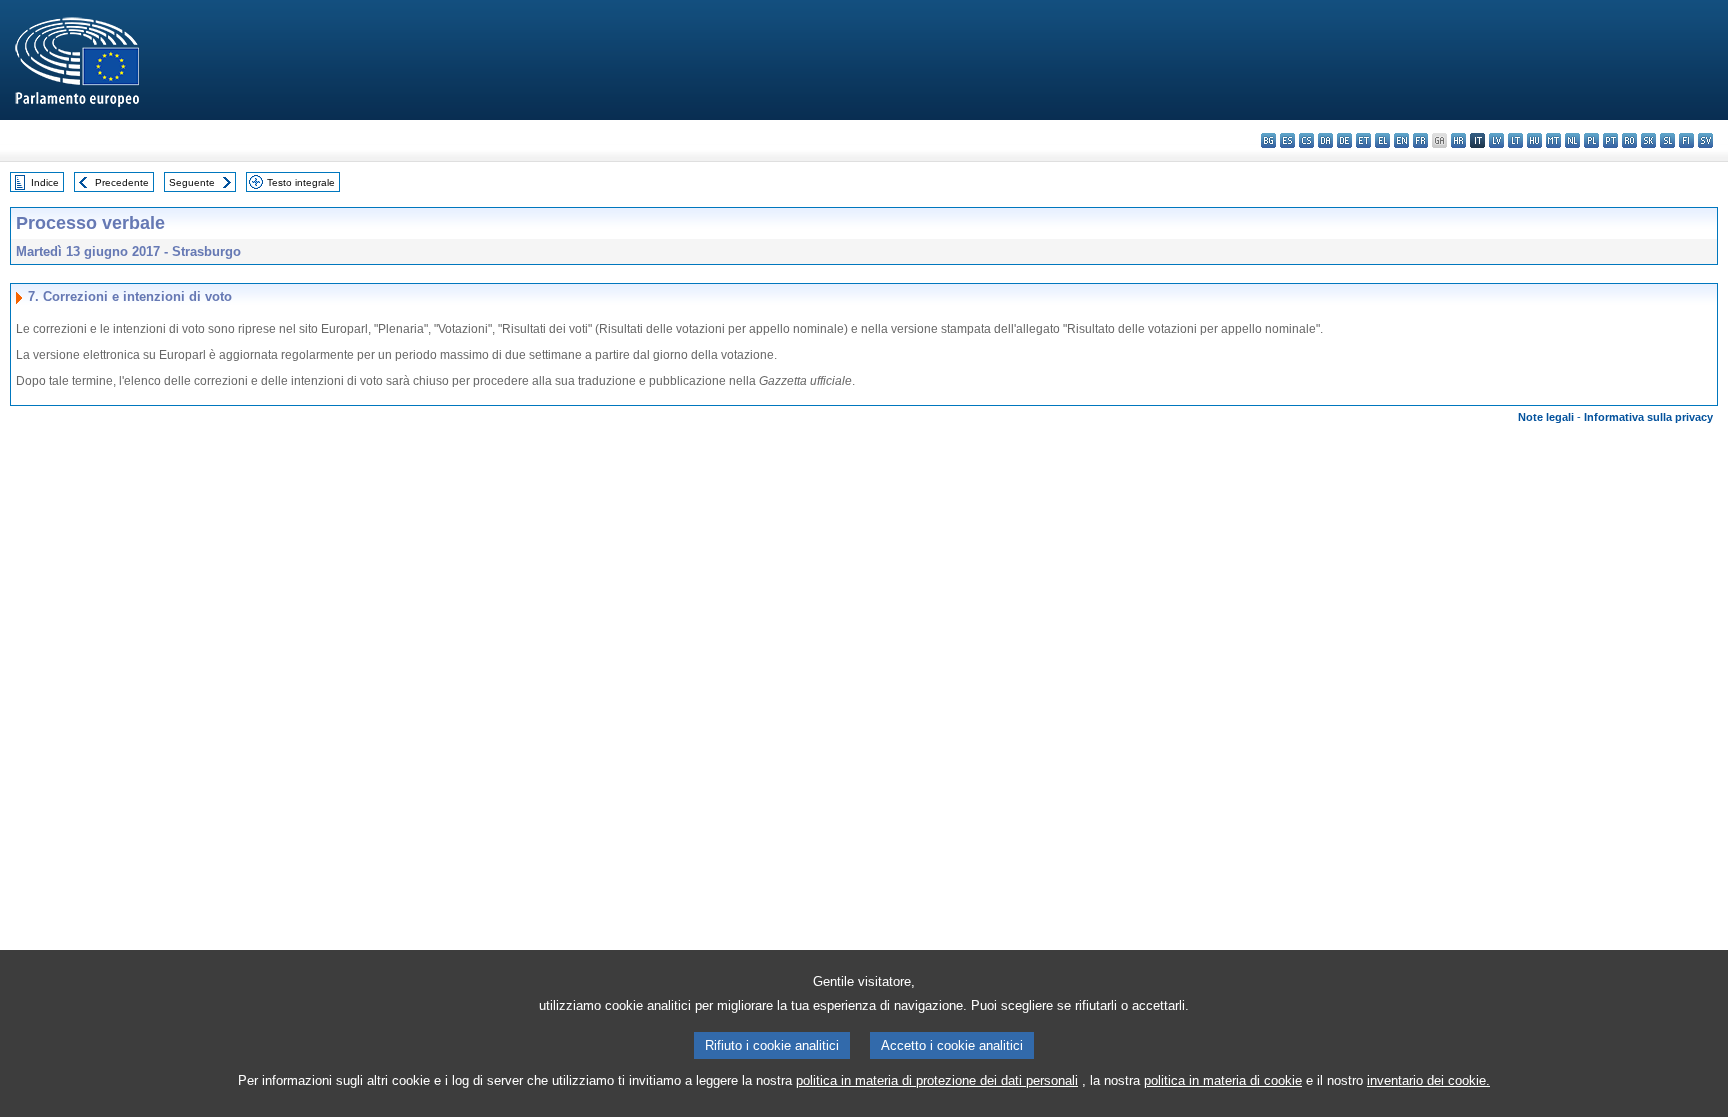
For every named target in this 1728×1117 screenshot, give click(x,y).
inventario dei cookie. (1428, 1080)
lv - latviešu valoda (1496, 140)
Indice (45, 182)
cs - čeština (1306, 140)
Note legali (1546, 417)
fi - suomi (1686, 140)
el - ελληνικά (1382, 140)
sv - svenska (1705, 140)
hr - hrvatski (1458, 140)
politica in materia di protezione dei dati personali (937, 1080)
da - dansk (1325, 140)
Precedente (122, 182)
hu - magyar (1534, 140)
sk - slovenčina (1648, 140)
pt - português (1610, 140)
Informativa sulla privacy (1648, 417)
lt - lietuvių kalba (1515, 140)
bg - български (1268, 140)
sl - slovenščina (1667, 140)
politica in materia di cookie (1223, 1080)
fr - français (1420, 140)
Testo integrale (301, 182)
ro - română (1629, 140)
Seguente (192, 182)
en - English (1401, 140)
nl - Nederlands (1572, 140)
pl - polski (1591, 140)
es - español (1287, 140)
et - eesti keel (1363, 140)
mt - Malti (1553, 140)
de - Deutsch (1344, 140)
